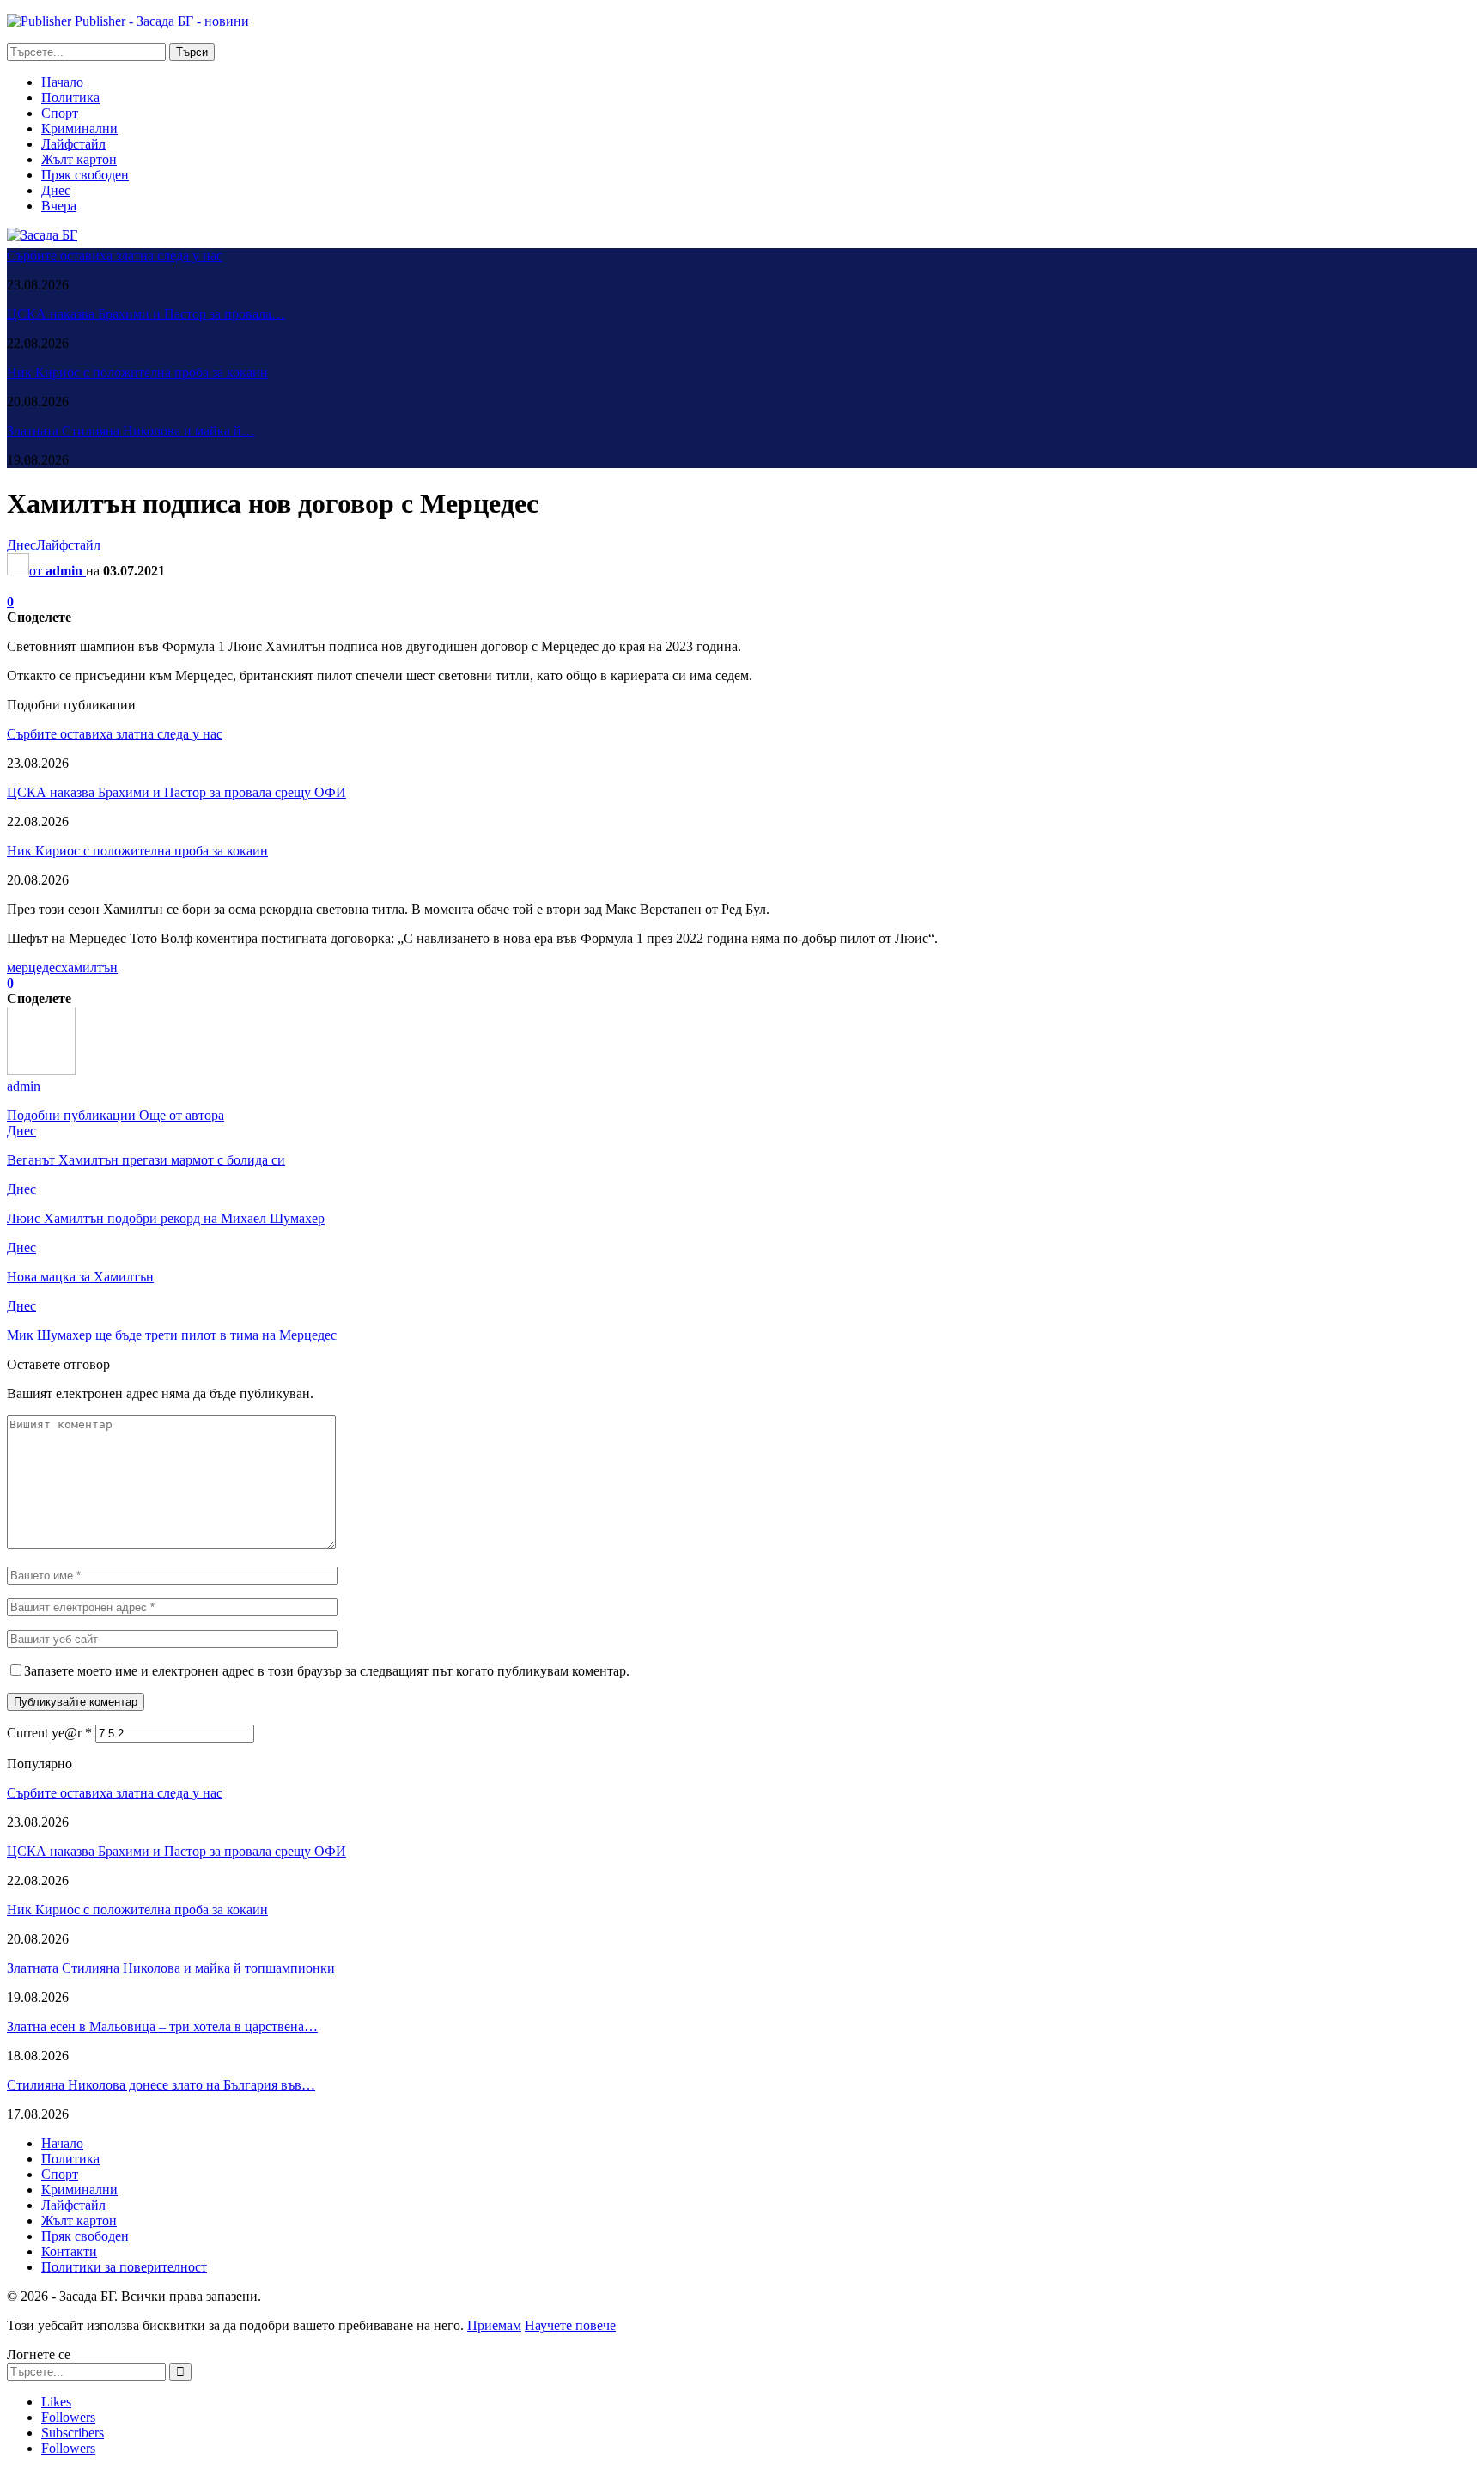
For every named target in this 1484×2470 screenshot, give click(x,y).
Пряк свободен (85, 175)
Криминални (79, 128)
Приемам (494, 2325)
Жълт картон (79, 159)
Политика (70, 97)
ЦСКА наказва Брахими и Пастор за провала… (146, 314)
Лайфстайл (73, 144)
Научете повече (570, 2325)
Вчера (59, 206)
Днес (56, 190)
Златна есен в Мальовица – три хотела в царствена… (162, 2026)
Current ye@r (49, 1733)
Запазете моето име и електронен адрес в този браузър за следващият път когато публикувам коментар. (327, 1671)
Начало (62, 82)
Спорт (60, 113)
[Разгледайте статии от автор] (41, 1071)
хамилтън (89, 967)
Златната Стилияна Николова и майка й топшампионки (171, 1968)
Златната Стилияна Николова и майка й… (131, 431)
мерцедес (34, 967)
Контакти (69, 2251)
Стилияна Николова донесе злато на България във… (161, 2085)
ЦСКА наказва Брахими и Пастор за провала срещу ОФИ (176, 792)
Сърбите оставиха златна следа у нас (115, 256)
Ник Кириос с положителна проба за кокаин (137, 372)
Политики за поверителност (124, 2267)
